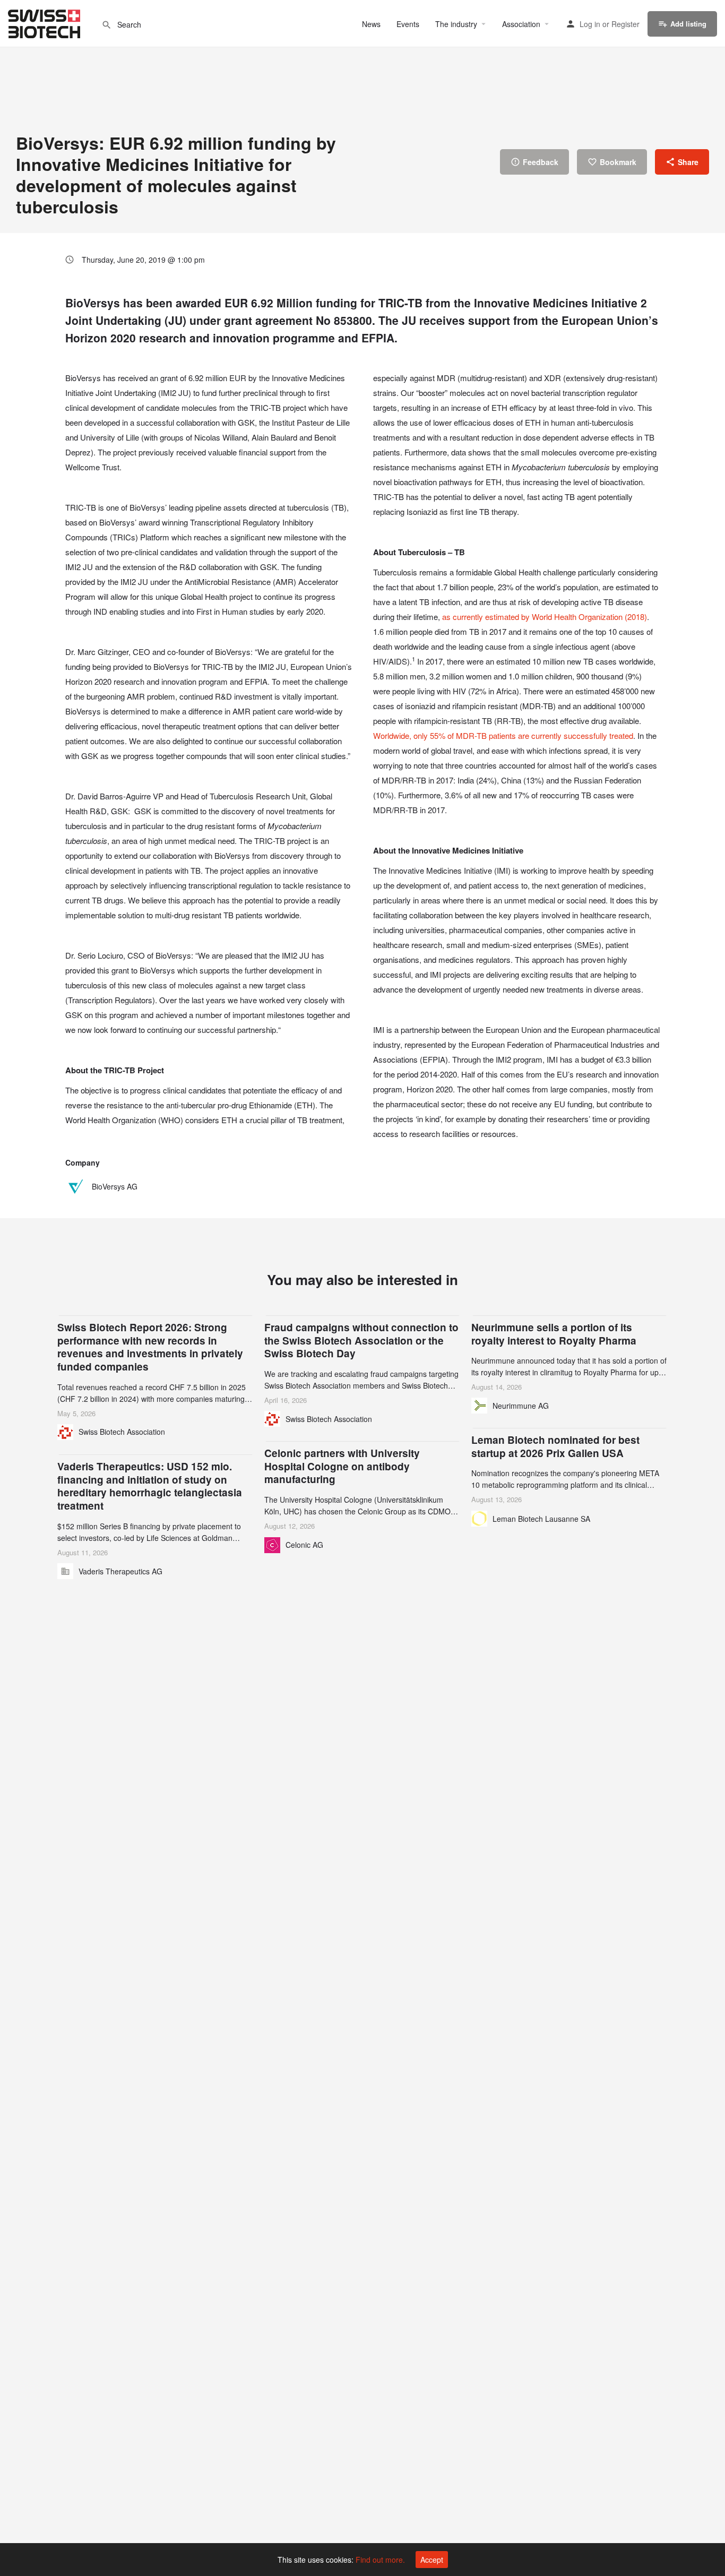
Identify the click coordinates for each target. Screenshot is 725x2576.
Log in (590, 24)
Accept (432, 2560)
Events (408, 24)
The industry (456, 24)
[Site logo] (45, 22)
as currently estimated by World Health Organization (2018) (545, 617)
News (371, 24)
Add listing (688, 24)
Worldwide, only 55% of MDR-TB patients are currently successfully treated (503, 735)
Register (625, 24)
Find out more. (380, 2560)
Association (521, 24)
